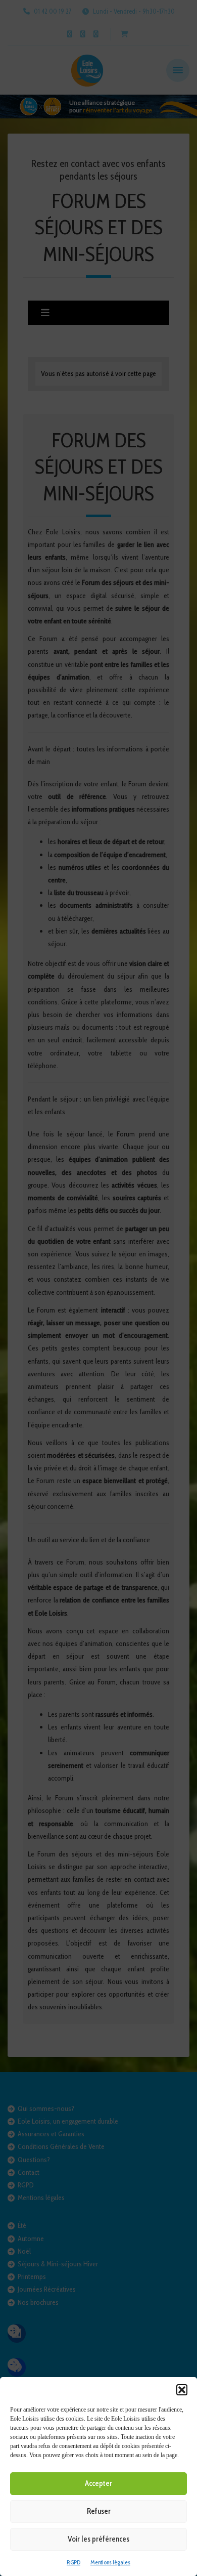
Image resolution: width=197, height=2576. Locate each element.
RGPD (73, 2562)
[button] (182, 2390)
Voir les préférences (98, 2539)
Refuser (99, 2511)
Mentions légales (110, 2562)
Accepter (98, 2483)
